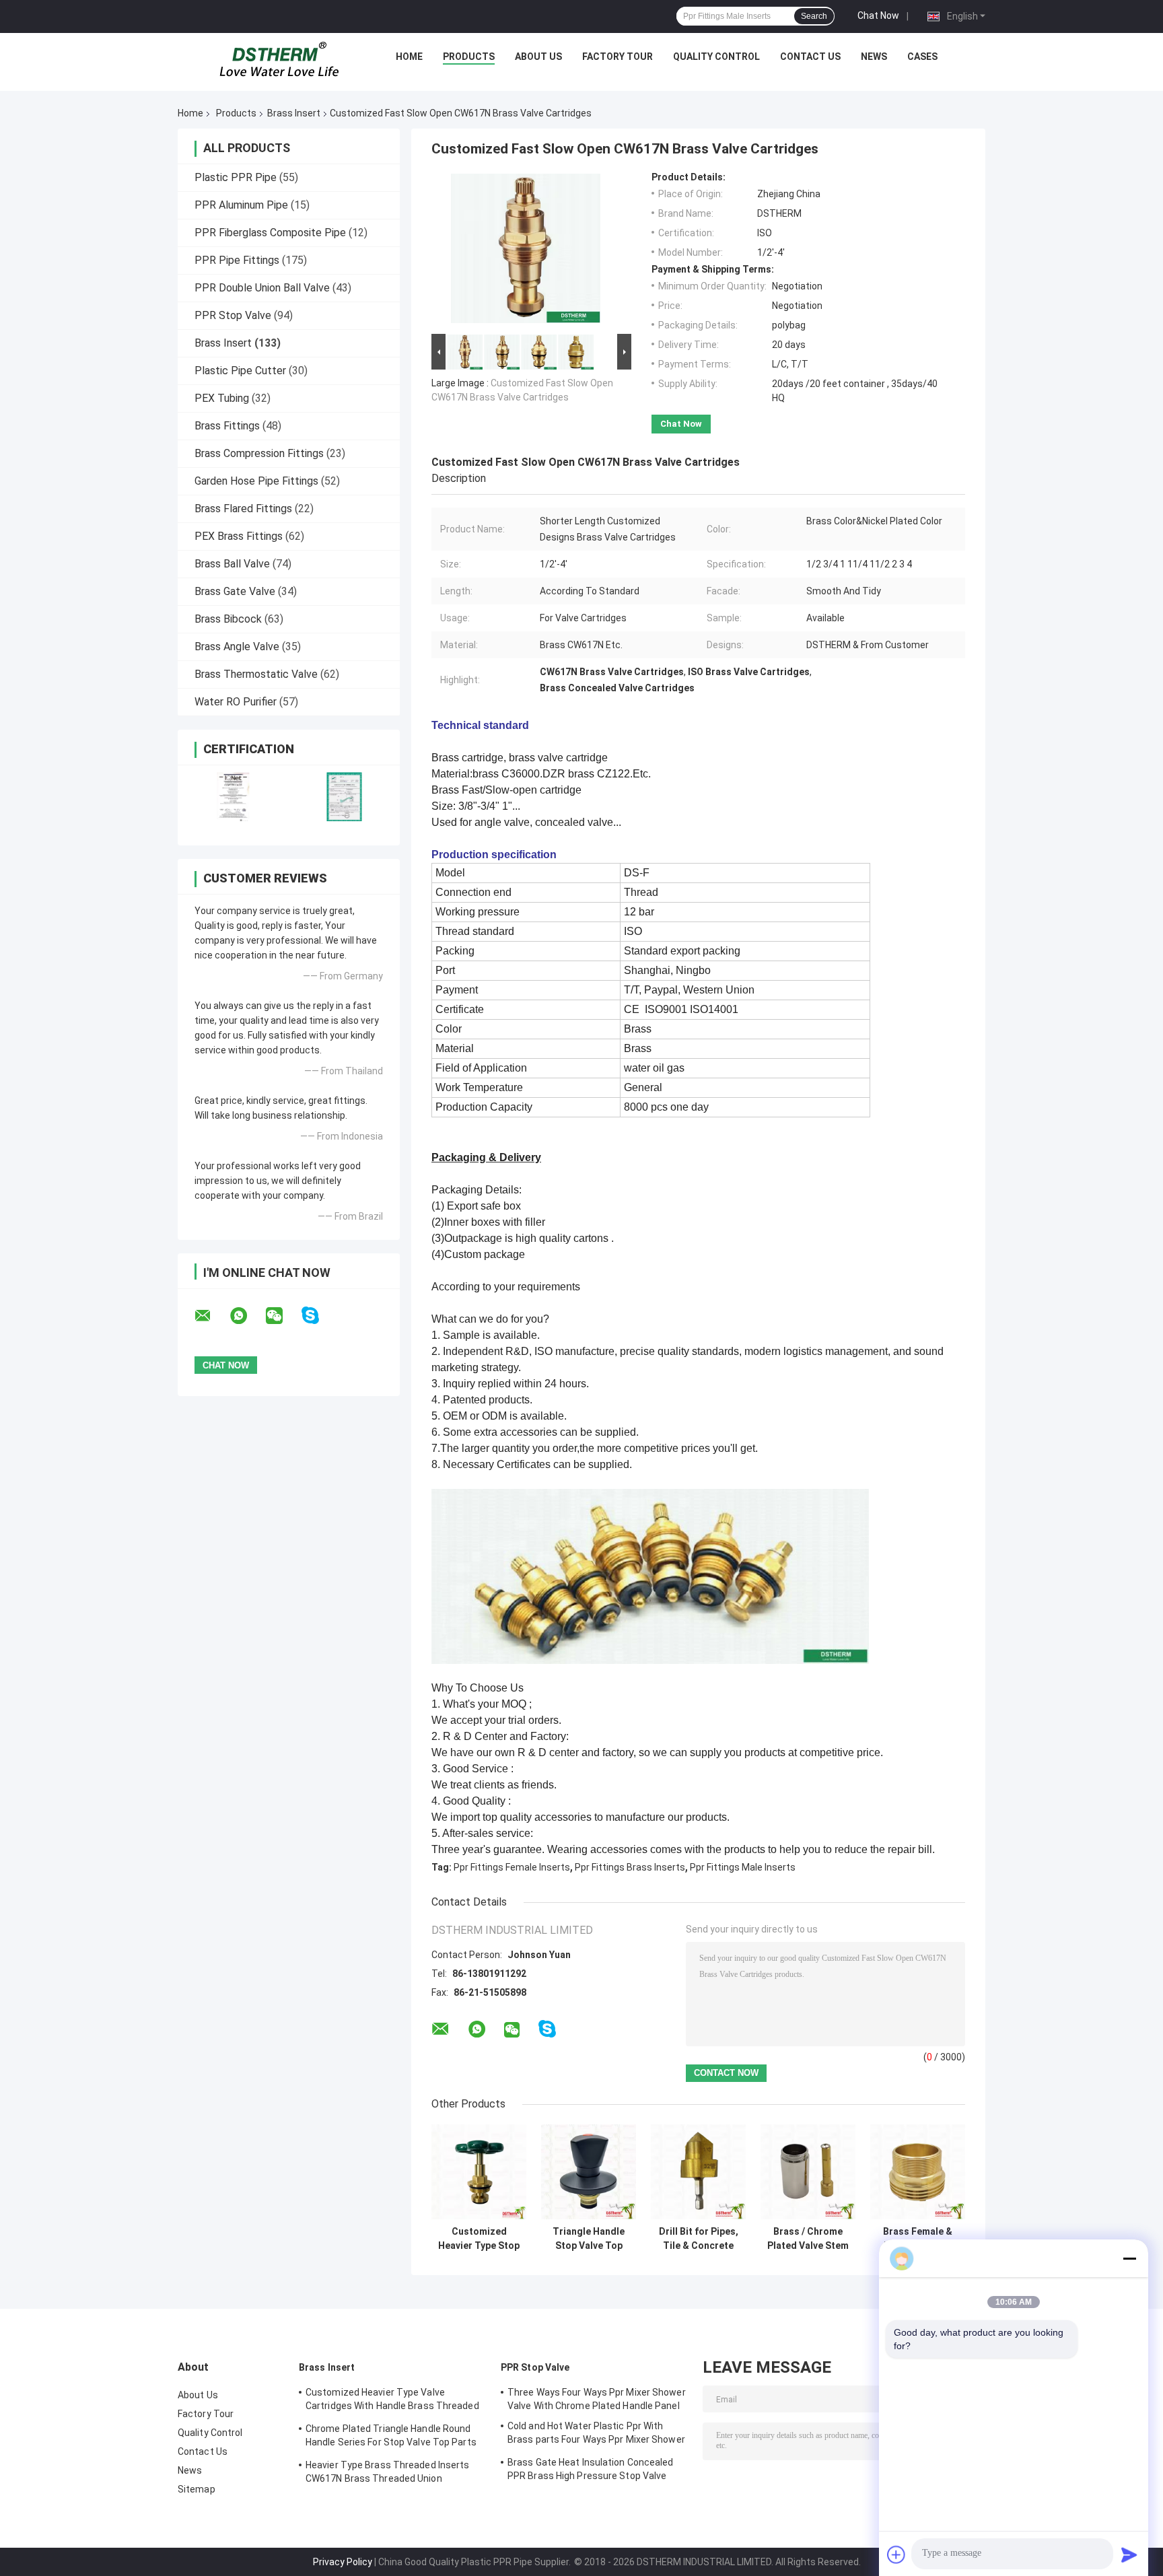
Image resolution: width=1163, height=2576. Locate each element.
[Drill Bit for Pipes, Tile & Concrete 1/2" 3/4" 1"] (698, 2172)
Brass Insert (294, 113)
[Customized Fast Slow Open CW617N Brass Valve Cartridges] (526, 251)
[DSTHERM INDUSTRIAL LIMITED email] (211, 1316)
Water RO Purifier (236, 702)
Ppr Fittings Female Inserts (512, 1867)
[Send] (1129, 2554)
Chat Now (878, 15)
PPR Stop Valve (233, 315)
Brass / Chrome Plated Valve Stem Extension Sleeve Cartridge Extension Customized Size (808, 2239)
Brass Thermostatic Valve (256, 674)
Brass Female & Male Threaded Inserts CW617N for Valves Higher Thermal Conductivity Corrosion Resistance (918, 2239)
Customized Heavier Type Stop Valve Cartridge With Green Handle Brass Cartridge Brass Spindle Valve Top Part (479, 2239)
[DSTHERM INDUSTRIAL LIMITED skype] (319, 1316)
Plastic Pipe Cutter (240, 371)
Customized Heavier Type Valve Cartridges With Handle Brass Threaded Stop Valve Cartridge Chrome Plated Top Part (394, 2401)
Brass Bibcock (228, 619)
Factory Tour (618, 57)
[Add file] (896, 2554)
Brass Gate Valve (235, 591)
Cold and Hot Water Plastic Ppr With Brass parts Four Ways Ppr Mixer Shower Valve (596, 2435)
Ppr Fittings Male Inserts (743, 1867)
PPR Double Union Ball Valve (262, 288)
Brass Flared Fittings (243, 509)
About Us (538, 57)
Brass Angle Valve (237, 647)
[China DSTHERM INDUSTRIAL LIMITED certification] (233, 797)
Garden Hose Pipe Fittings (256, 481)
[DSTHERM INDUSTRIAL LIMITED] (279, 60)
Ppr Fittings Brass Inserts (630, 1867)
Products (469, 57)
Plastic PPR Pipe (236, 177)
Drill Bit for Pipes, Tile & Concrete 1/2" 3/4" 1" (699, 2239)
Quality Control (716, 57)
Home (409, 57)
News (874, 57)
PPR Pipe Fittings (237, 260)
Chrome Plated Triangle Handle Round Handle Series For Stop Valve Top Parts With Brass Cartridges (391, 2437)
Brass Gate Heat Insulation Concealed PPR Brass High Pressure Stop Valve (591, 2469)
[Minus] (1129, 2258)
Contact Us (810, 57)
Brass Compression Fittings (259, 453)
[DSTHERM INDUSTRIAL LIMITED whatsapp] (247, 1316)
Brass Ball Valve (232, 564)
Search (814, 16)
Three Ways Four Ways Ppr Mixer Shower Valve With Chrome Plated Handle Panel (597, 2399)
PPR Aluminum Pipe (241, 205)
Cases (922, 57)
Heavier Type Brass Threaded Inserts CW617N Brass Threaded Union (388, 2472)
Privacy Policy (343, 2562)
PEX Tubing (222, 398)
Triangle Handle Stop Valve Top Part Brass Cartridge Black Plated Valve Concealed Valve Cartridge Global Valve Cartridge (589, 2239)
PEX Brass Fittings (239, 536)
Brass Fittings (227, 426)
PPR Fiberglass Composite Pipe (270, 233)
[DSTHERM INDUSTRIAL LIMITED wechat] (283, 1316)
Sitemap (197, 2489)
